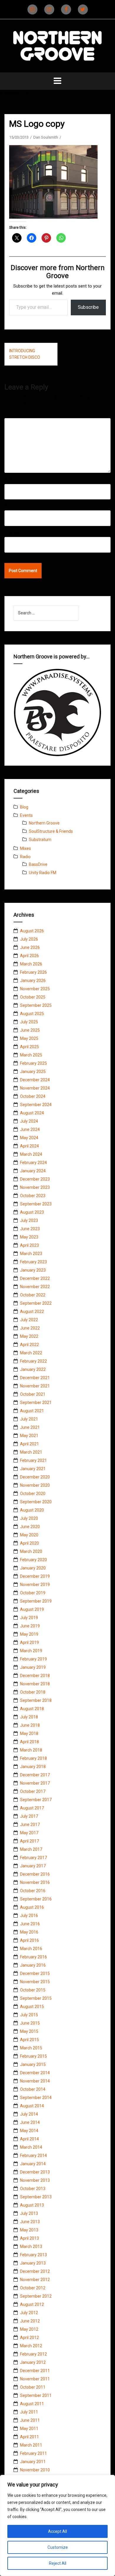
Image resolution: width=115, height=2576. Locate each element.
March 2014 (31, 2147)
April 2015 (29, 2040)
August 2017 (32, 1808)
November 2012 (35, 2280)
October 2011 (33, 2387)
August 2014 (32, 2106)
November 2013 (35, 2180)
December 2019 (35, 1576)
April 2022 (29, 1345)
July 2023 (29, 1220)
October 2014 (33, 2089)
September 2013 (36, 2197)
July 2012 (29, 2313)
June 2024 (30, 1129)
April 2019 (29, 1642)
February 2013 (33, 2255)
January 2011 (33, 2462)
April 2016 (29, 1940)
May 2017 (29, 1833)
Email (11, 506)
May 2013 (29, 2230)
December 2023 (35, 1179)
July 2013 (29, 2213)
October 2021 (33, 1394)
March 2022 (31, 1353)
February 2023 (33, 1262)
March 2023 (31, 1254)
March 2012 (31, 2346)
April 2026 (29, 956)
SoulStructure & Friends (51, 831)
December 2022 (35, 1278)
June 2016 (30, 1924)
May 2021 (29, 1436)
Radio (25, 857)
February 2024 (33, 1163)
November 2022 (35, 1287)
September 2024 (36, 1105)
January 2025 (33, 1072)
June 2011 (30, 2420)
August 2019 (32, 1609)
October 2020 (33, 1494)
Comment (15, 413)
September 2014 (36, 2098)
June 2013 (30, 2222)
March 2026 (31, 964)
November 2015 (35, 1982)
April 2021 (29, 1444)
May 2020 (29, 1535)
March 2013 (31, 2247)
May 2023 (29, 1237)
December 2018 (35, 1676)
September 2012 (36, 2296)
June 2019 (30, 1626)
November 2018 (35, 1684)
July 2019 (29, 1618)
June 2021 (30, 1427)
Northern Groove (44, 823)
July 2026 (29, 939)
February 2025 (33, 1063)
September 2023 (36, 1204)
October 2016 (33, 1891)
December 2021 (35, 1378)
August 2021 (32, 1411)
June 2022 (30, 1328)
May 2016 (29, 1932)
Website (12, 532)
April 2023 (29, 1245)
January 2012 (33, 2362)
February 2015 (33, 2056)
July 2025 (29, 1022)
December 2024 (35, 1080)
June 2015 (30, 2023)
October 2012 (33, 2288)
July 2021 (29, 1419)
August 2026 (32, 931)
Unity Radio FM (43, 873)
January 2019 (33, 1667)
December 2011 (35, 2371)
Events (26, 815)
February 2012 (33, 2354)
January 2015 (33, 2064)
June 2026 (30, 947)
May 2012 (29, 2329)
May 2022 (29, 1336)
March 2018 (31, 1750)
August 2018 (32, 1709)
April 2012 (29, 2338)
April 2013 (29, 2238)
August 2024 (32, 1113)
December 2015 (35, 1973)
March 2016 (31, 1949)
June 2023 (30, 1229)
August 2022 (32, 1311)
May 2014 (29, 2131)
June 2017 (30, 1825)
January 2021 (33, 1469)
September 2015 (36, 1998)
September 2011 (36, 2395)
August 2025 (32, 1014)
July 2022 (29, 1320)
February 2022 (33, 1361)
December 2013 (35, 2172)
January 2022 (33, 1369)
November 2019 (35, 1585)
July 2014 (29, 2114)
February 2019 (33, 1659)
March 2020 (31, 1551)
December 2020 (35, 1477)
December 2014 (35, 2073)
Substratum (40, 840)
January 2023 (33, 1270)
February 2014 (33, 2155)
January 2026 (33, 981)
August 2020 (32, 1510)
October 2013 (33, 2189)
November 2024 (35, 1088)
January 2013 (33, 2263)
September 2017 (36, 1800)
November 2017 (35, 1783)
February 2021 (33, 1460)
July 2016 (29, 1916)
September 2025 (36, 1005)
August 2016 (32, 1907)
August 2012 (32, 2304)
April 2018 (29, 1742)
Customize (58, 2547)
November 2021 (35, 1386)
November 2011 (35, 2379)
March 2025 (31, 1055)
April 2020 (29, 1543)
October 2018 (33, 1692)
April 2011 (29, 2437)
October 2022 (33, 1295)
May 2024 (29, 1138)
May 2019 (29, 1634)
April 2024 (29, 1146)
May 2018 (29, 1733)
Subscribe (88, 307)
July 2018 (29, 1717)
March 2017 (31, 1849)
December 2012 (35, 2271)
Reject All (58, 2563)
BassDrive (38, 864)
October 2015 (33, 1990)
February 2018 (33, 1758)
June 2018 (30, 1725)
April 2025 (29, 1047)
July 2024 (29, 1121)
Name (11, 479)
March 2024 (31, 1154)
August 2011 (32, 2404)
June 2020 (30, 1527)
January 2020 (33, 1568)
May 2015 (29, 2031)
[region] (57, 2525)
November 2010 (35, 2470)
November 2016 (35, 1882)
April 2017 (29, 1841)
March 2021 (31, 1452)
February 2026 (33, 972)
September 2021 (36, 1403)
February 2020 (33, 1560)
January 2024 (33, 1171)
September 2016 (36, 1899)
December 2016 (35, 1874)
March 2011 (31, 2445)
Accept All (57, 2531)
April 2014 (29, 2139)
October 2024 (33, 1096)
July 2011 (29, 2412)
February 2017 (33, 1858)
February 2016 (33, 1957)
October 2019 (33, 1593)
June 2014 (30, 2122)
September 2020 (36, 1502)
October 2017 (33, 1791)
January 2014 (33, 2164)
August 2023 (32, 1212)
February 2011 (33, 2453)
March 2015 (31, 2048)
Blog (24, 807)
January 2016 (33, 1965)
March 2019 (31, 1651)
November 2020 (35, 1485)
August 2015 (32, 2007)
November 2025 (35, 989)
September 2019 (36, 1601)
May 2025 (29, 1038)
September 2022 (36, 1303)
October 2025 (33, 997)
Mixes (26, 848)
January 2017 (33, 1866)
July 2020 (29, 1518)
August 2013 (32, 2205)
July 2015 (29, 2015)
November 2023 (35, 1187)
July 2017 (29, 1816)
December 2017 (35, 1775)
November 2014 (35, 2081)
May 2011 (29, 2429)
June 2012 (30, 2321)
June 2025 (30, 1030)
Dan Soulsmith (46, 137)
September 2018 (36, 1700)
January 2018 (33, 1767)
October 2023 (33, 1196)
